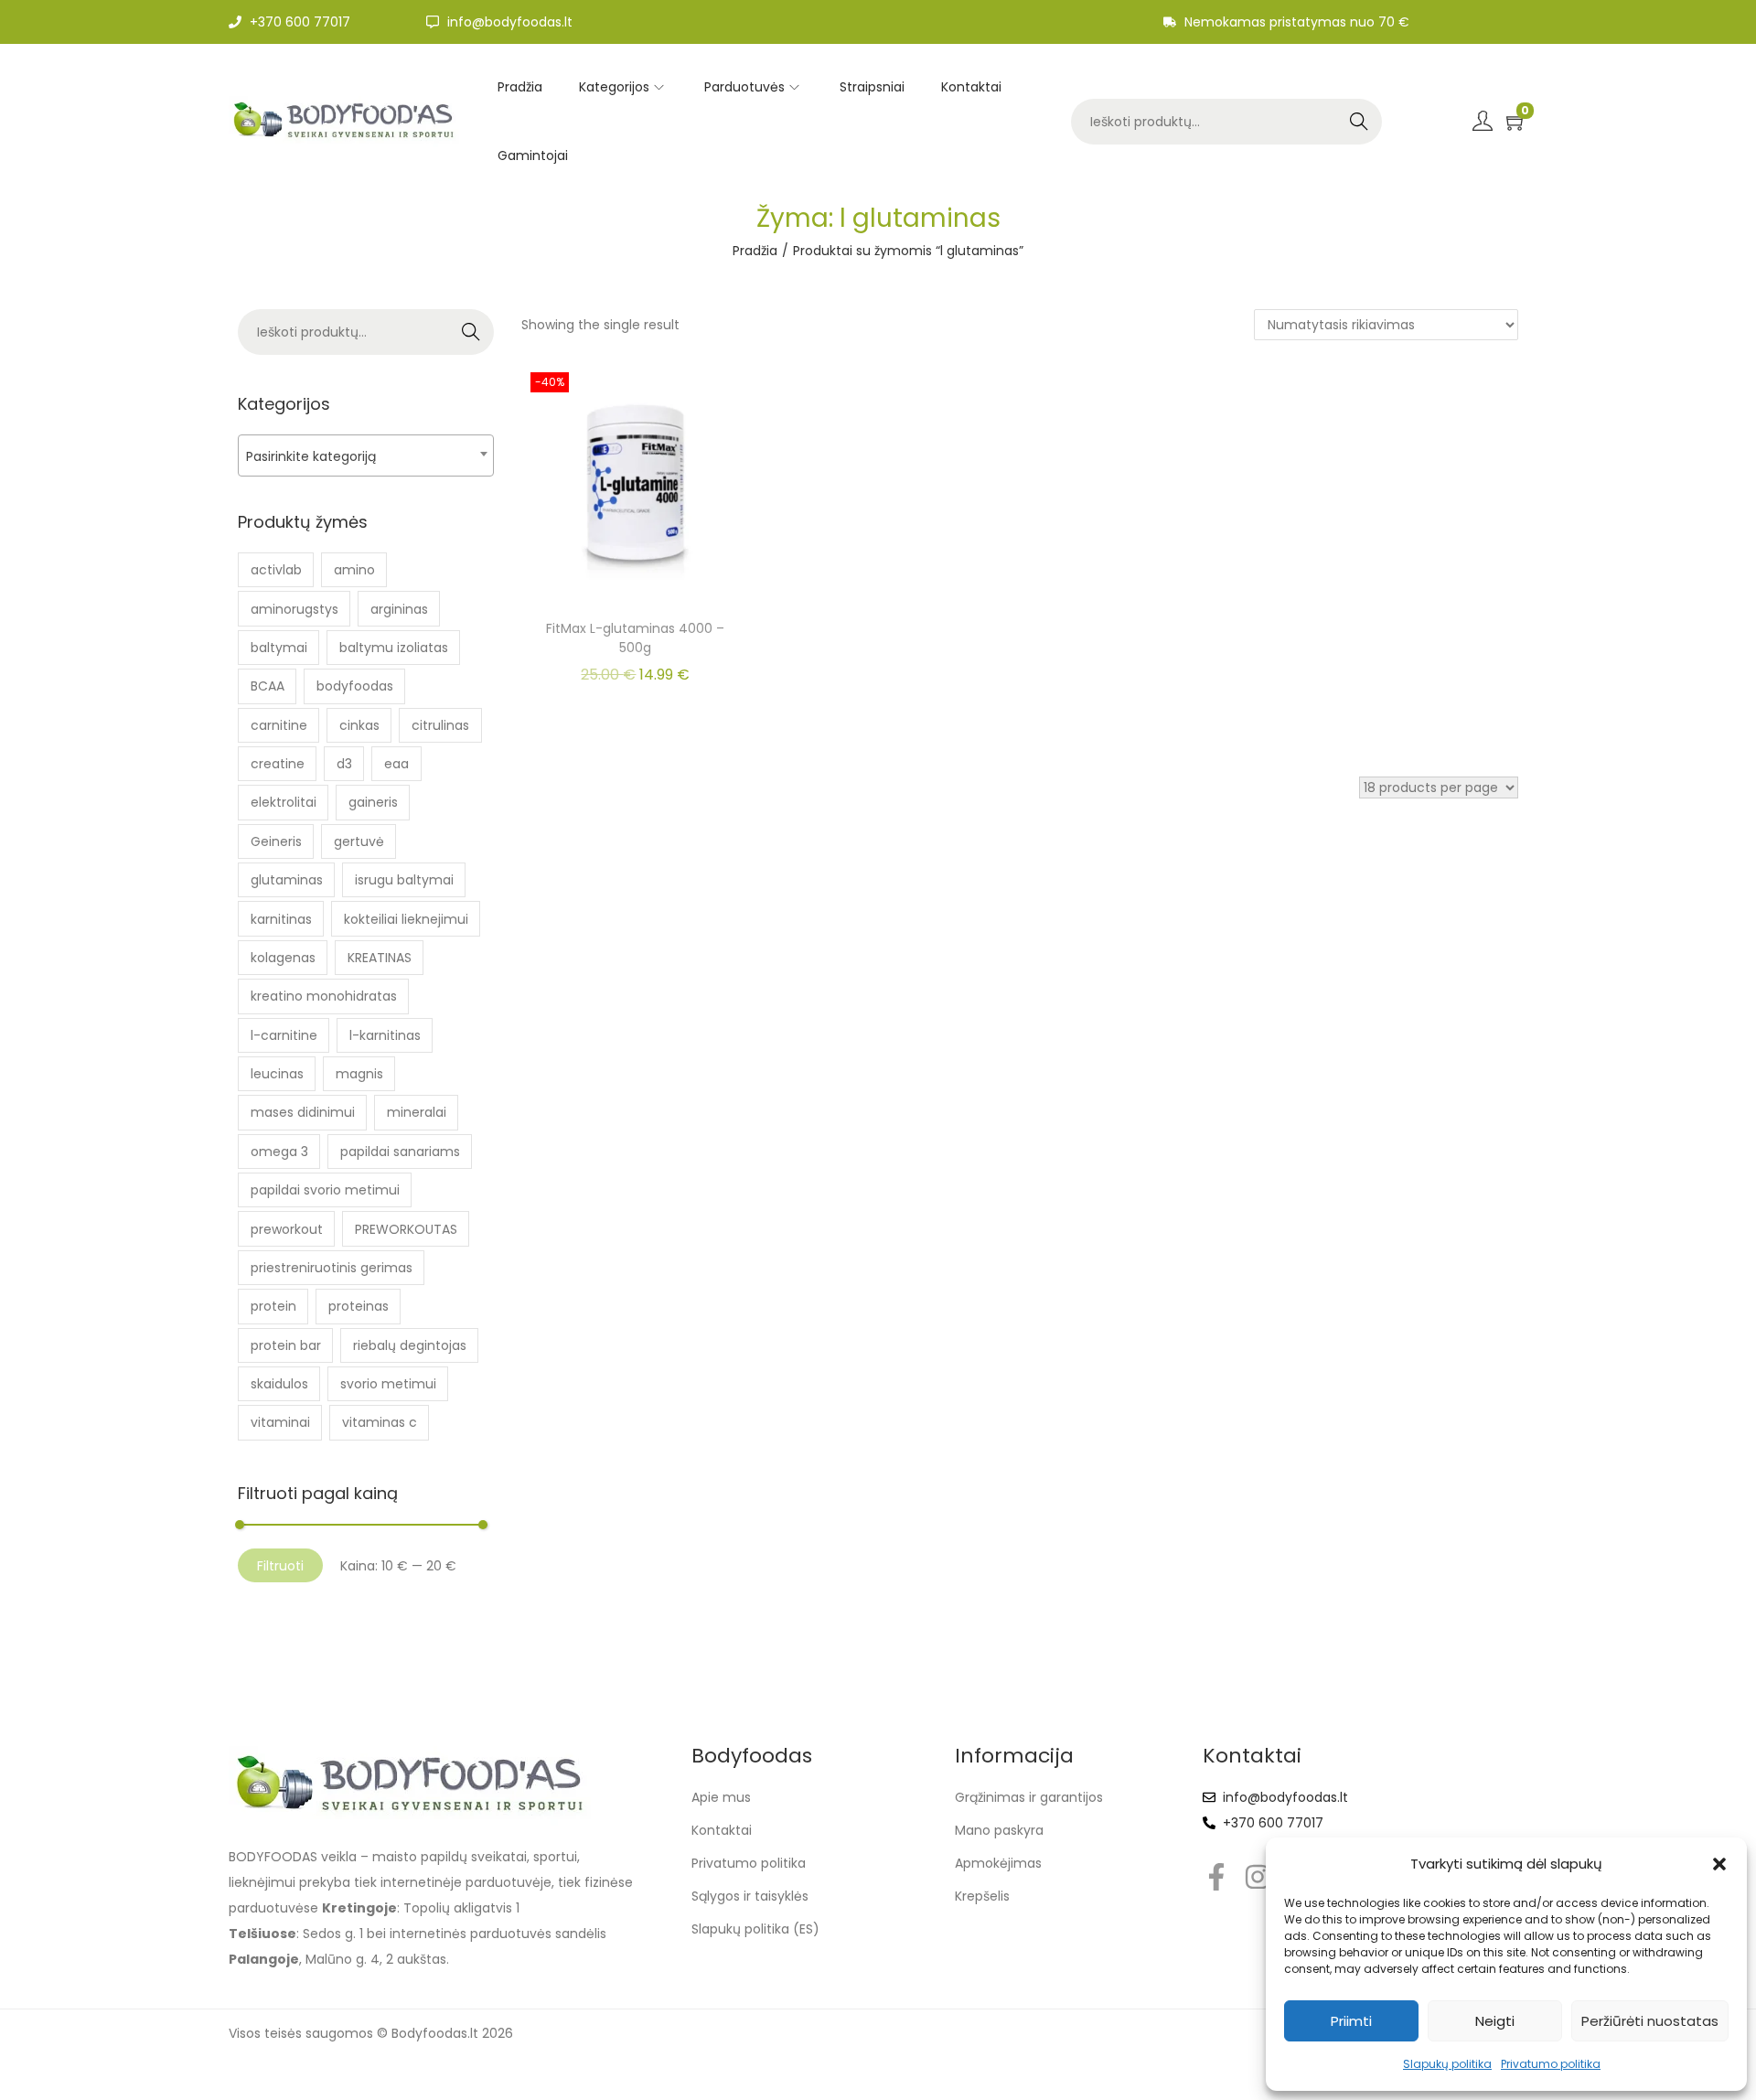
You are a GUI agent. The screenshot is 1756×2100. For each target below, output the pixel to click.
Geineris (276, 841)
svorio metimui (388, 1384)
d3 (344, 764)
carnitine (279, 725)
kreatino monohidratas (324, 996)
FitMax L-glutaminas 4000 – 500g (635, 638)
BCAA (268, 686)
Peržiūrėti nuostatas (1650, 2021)
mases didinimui (303, 1112)
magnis (359, 1074)
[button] (1719, 1864)
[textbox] (366, 456)
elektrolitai (284, 802)
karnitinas (281, 919)
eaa (396, 764)
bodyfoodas (355, 686)
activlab (276, 570)
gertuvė (359, 841)
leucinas (277, 1074)
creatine (278, 764)
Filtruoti (280, 1566)
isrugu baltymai (404, 880)
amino (354, 570)
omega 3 (279, 1152)
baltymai (279, 648)
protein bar (286, 1345)
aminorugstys (294, 609)
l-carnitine (284, 1035)
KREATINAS (380, 958)
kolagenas (283, 958)
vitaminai (280, 1422)
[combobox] (366, 455)
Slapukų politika (1447, 2064)
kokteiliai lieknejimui (406, 919)
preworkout (287, 1229)
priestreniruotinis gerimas (332, 1268)
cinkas (359, 725)
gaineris (373, 802)
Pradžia (755, 251)
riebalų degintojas (410, 1345)
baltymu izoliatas (394, 648)
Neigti (1495, 2021)
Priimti (1351, 2021)
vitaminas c (380, 1422)
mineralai (417, 1112)
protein (273, 1306)
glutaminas (287, 880)
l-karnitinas (385, 1035)
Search (1359, 122)
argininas (399, 609)
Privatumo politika (1551, 2064)
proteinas (359, 1306)
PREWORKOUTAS (406, 1229)
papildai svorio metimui (325, 1190)
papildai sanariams (400, 1152)
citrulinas (440, 725)
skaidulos (279, 1384)
